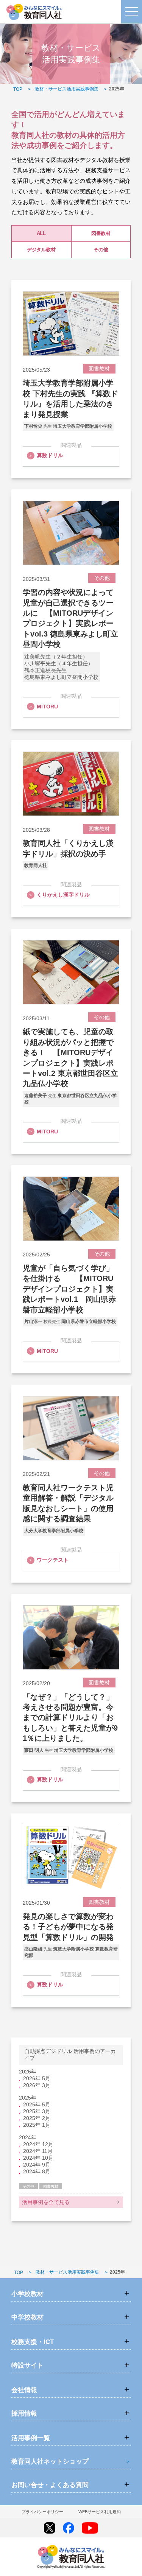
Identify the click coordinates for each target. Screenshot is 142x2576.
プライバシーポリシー (42, 2512)
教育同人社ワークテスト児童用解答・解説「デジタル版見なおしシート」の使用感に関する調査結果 (68, 1503)
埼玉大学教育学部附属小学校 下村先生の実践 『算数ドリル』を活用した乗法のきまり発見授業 (70, 398)
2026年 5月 (37, 2078)
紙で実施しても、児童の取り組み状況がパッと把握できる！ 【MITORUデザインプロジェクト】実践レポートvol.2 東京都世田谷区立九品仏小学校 (70, 1058)
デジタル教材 (41, 250)
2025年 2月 (37, 2118)
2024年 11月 (38, 2151)
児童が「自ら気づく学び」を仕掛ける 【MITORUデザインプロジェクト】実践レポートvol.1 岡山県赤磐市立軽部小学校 (69, 1289)
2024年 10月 (38, 2158)
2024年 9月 (37, 2165)
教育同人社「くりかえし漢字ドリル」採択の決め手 (68, 848)
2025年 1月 (37, 2125)
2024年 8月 (37, 2171)
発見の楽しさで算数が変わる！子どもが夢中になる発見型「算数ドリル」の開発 (68, 1927)
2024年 (28, 2137)
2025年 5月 (37, 2104)
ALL (41, 233)
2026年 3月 (37, 2085)
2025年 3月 (37, 2111)
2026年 (28, 2072)
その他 (101, 250)
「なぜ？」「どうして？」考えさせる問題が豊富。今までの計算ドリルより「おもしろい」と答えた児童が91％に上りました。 (70, 1718)
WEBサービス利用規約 (100, 2512)
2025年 (28, 2098)
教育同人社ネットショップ (50, 2462)
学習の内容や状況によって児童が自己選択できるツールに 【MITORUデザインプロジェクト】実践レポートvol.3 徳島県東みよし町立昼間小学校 (70, 618)
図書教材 (101, 233)
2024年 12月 (38, 2144)
